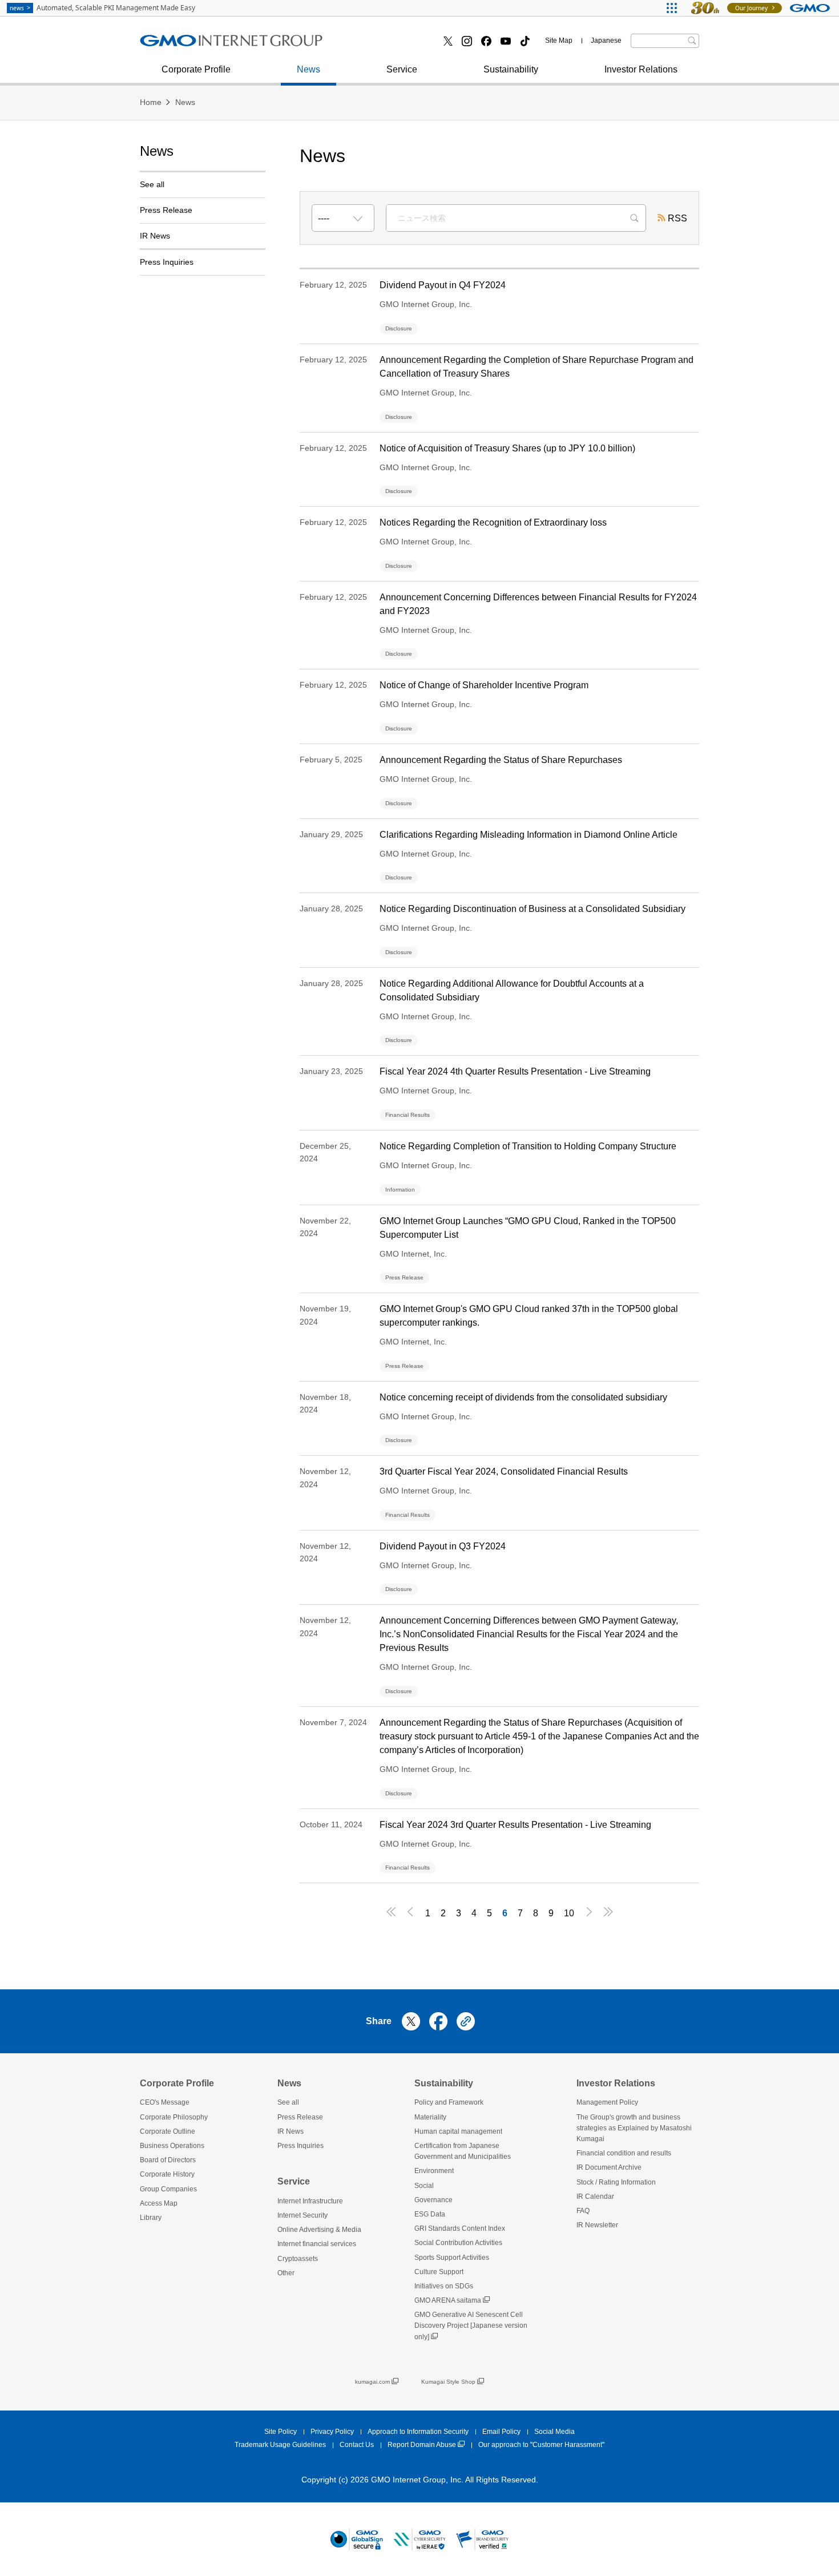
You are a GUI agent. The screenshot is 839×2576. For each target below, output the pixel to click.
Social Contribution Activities (458, 2243)
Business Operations (194, 45)
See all (152, 184)
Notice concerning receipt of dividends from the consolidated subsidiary (523, 1397)
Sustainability (511, 69)
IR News (155, 236)
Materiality (430, 2117)
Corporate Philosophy (174, 2117)
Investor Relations (641, 69)
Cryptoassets (372, 45)
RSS (677, 218)
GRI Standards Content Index (460, 2228)
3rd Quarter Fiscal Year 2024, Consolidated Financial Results (504, 1471)
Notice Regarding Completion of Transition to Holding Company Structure (528, 1146)
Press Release (182, 45)
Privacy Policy (332, 2432)
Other (286, 2273)
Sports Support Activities (452, 2258)
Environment (434, 2171)
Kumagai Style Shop (448, 2382)
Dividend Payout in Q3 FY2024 (443, 1546)
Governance (433, 2200)
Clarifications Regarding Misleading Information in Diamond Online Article (529, 835)
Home (151, 102)
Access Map (159, 2203)
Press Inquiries (167, 262)
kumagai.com (372, 2382)
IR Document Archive (609, 2167)
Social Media (554, 2432)
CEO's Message (165, 2102)
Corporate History (167, 2174)
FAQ (583, 2211)
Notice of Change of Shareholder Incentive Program (484, 685)
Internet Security (302, 2215)
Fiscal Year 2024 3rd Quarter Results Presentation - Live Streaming (515, 1825)
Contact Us (357, 2445)
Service (402, 69)
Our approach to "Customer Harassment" (541, 2445)
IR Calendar (595, 2197)
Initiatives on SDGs (444, 2286)
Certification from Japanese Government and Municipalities (463, 2151)
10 (569, 1913)
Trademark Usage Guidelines (280, 2445)
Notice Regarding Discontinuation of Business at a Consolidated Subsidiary (533, 909)
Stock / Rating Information (204, 44)
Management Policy (607, 2102)
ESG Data (430, 2214)
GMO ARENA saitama (448, 2300)
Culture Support (439, 2272)
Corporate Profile (196, 69)
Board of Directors (168, 2160)
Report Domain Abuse (422, 2445)
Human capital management (458, 2131)
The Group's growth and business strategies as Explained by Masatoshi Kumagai (634, 2128)
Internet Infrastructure (310, 2201)
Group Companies (168, 2189)
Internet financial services (203, 45)
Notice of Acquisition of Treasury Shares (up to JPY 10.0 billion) (507, 448)
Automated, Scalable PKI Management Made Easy (102, 8)
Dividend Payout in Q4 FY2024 (443, 285)
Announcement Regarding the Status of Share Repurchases (501, 760)
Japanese (606, 41)
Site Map (559, 41)
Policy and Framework (449, 2102)
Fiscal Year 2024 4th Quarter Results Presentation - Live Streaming (515, 1071)
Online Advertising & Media (319, 2230)
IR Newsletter (597, 2225)
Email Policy (501, 2432)
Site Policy (281, 2432)
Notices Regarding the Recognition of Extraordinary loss (493, 522)
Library (151, 2218)
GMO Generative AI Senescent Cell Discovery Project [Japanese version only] (471, 2325)
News (308, 69)
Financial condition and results (624, 2153)
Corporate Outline (168, 2131)
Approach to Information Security (418, 2432)
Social (424, 2186)
